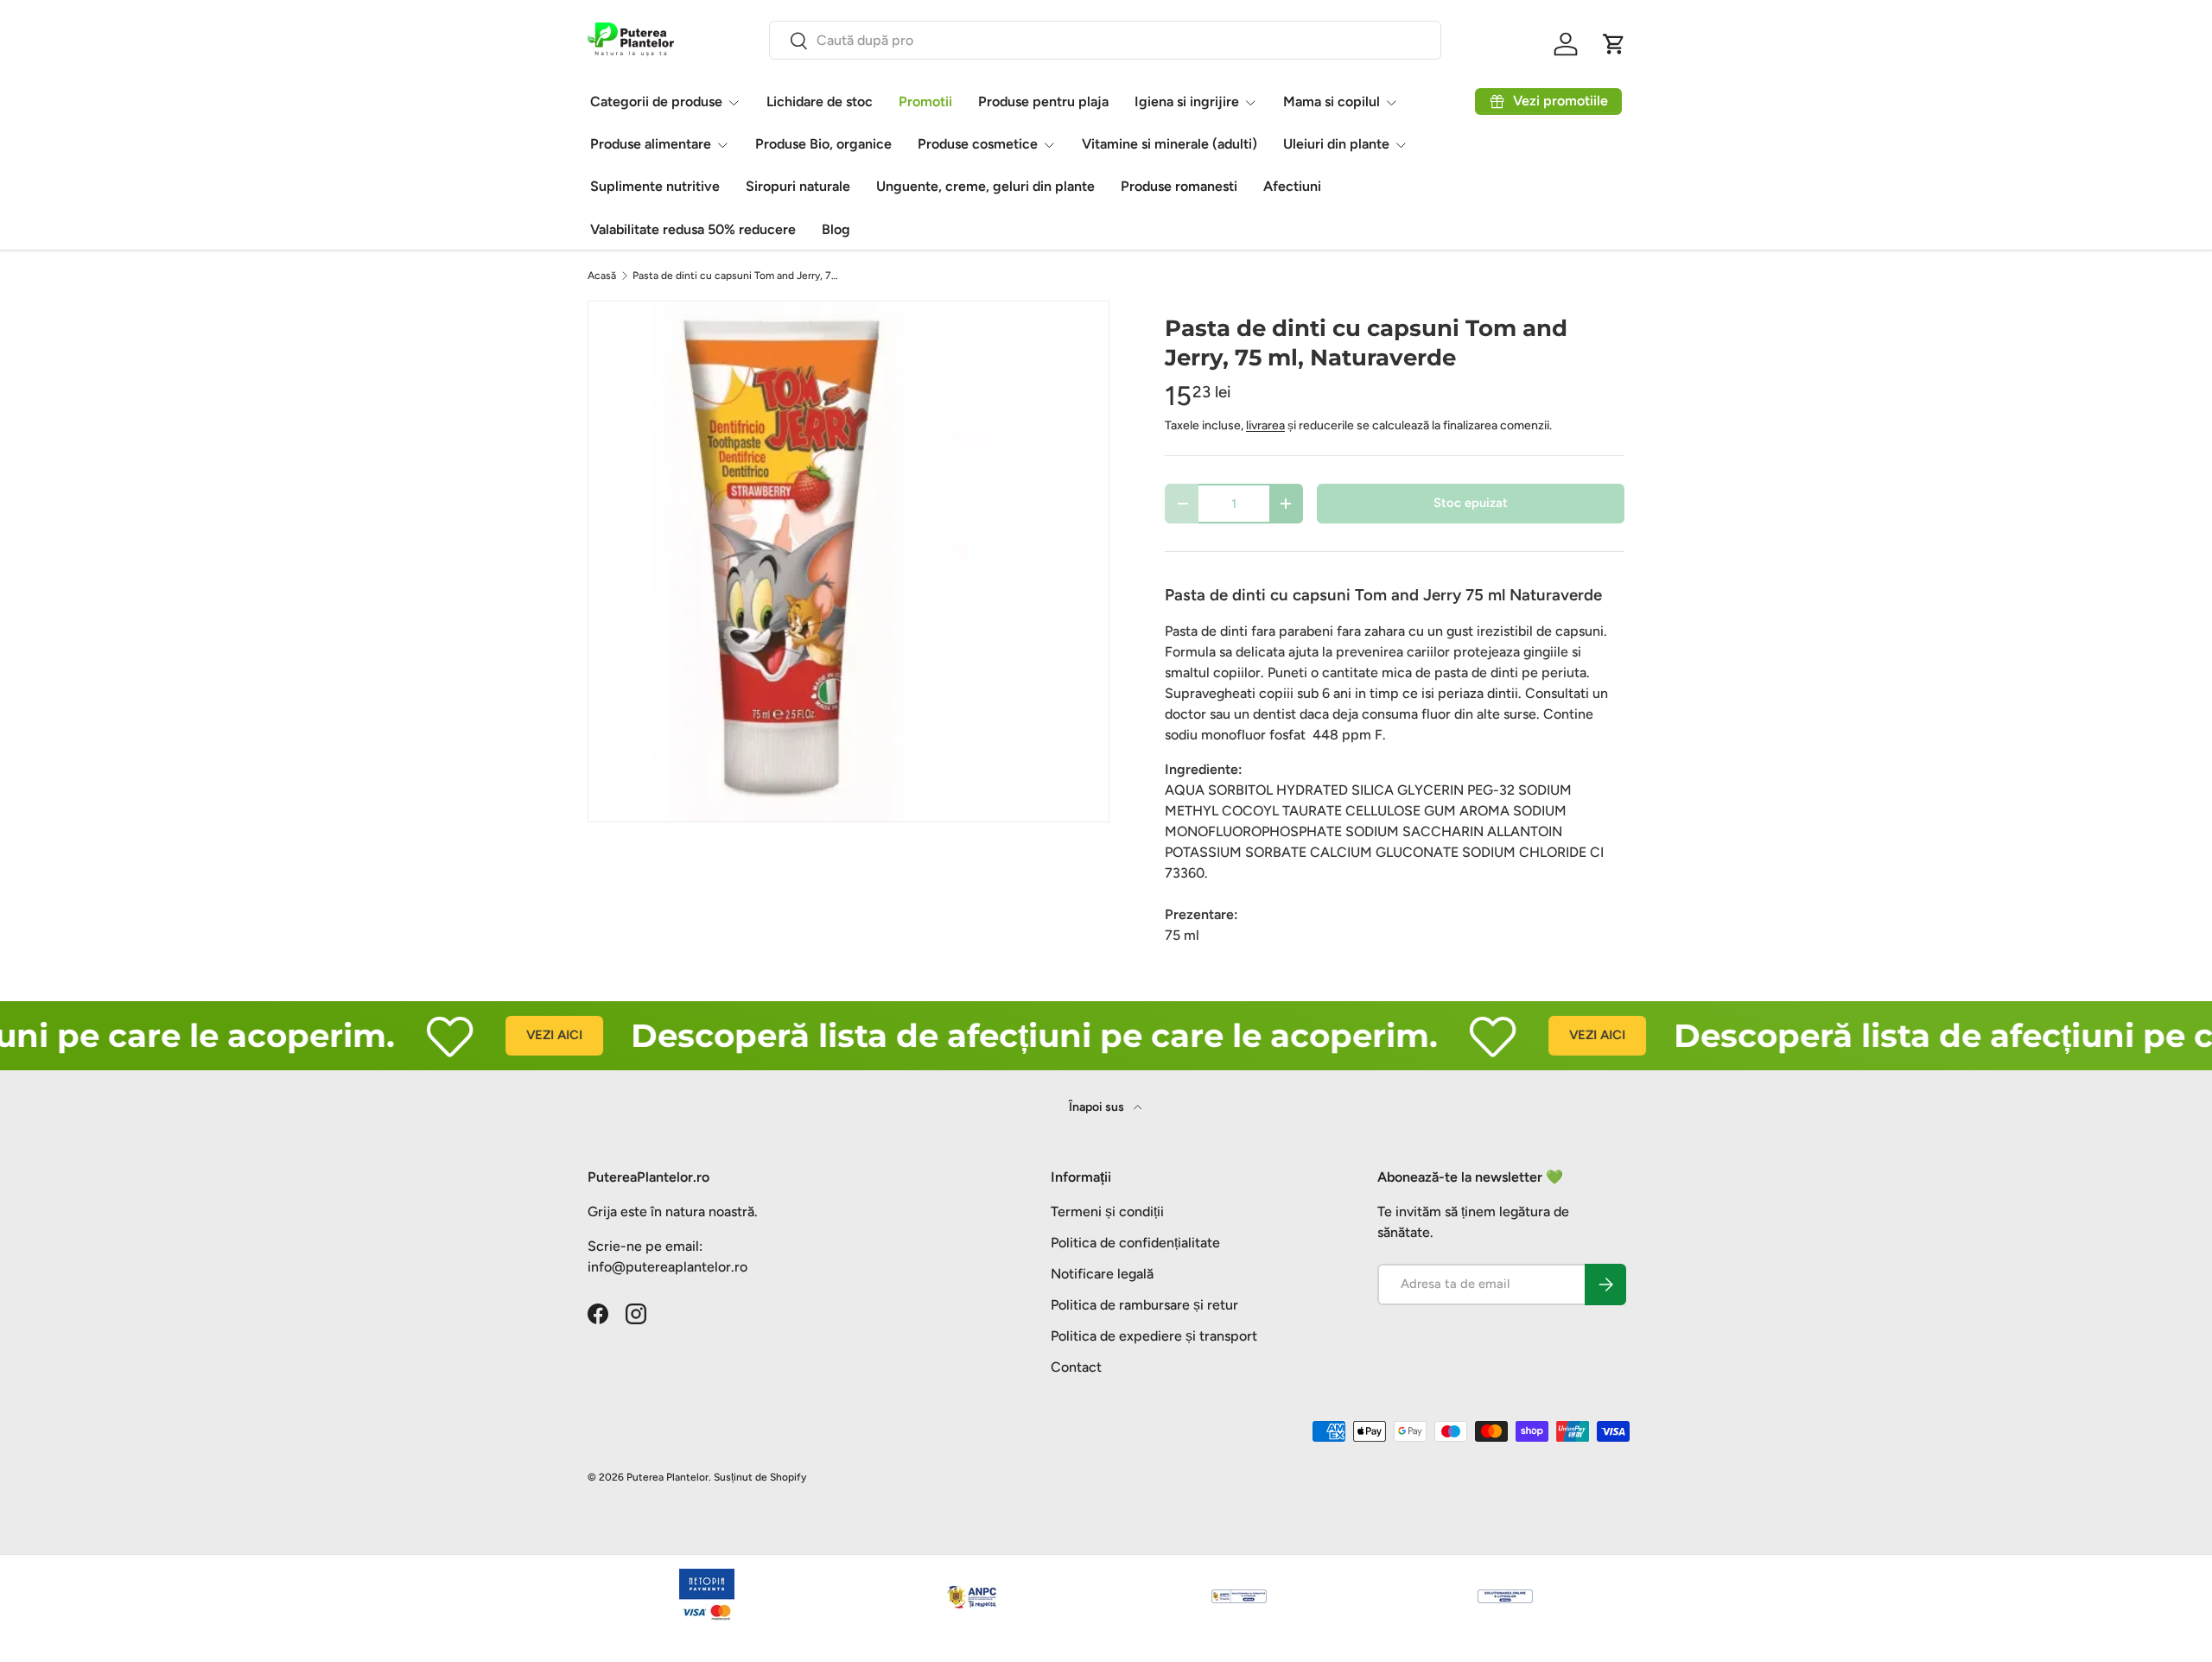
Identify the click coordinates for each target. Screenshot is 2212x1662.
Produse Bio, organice (823, 144)
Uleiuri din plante (1336, 144)
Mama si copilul (1332, 101)
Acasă (602, 276)
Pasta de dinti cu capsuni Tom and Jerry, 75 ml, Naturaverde (736, 276)
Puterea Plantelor (667, 1477)
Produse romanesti (1179, 186)
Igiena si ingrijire (1187, 101)
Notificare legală (1102, 1274)
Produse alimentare (651, 144)
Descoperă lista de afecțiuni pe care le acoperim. (992, 1035)
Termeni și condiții (1107, 1212)
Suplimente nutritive (655, 186)
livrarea (1265, 425)
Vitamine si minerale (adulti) (1170, 144)
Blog (836, 229)
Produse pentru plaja (1043, 101)
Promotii (925, 101)
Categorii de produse (656, 101)
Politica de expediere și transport (1154, 1336)
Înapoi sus (1098, 1107)
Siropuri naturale (798, 186)
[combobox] (1105, 40)
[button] (1614, 44)
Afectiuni (1292, 186)
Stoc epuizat (1471, 503)
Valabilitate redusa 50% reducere (693, 229)
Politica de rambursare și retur (1144, 1305)
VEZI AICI (512, 1035)
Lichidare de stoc (820, 101)
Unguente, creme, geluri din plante (985, 186)
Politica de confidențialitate (1135, 1243)
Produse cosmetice (978, 144)
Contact (1076, 1367)
